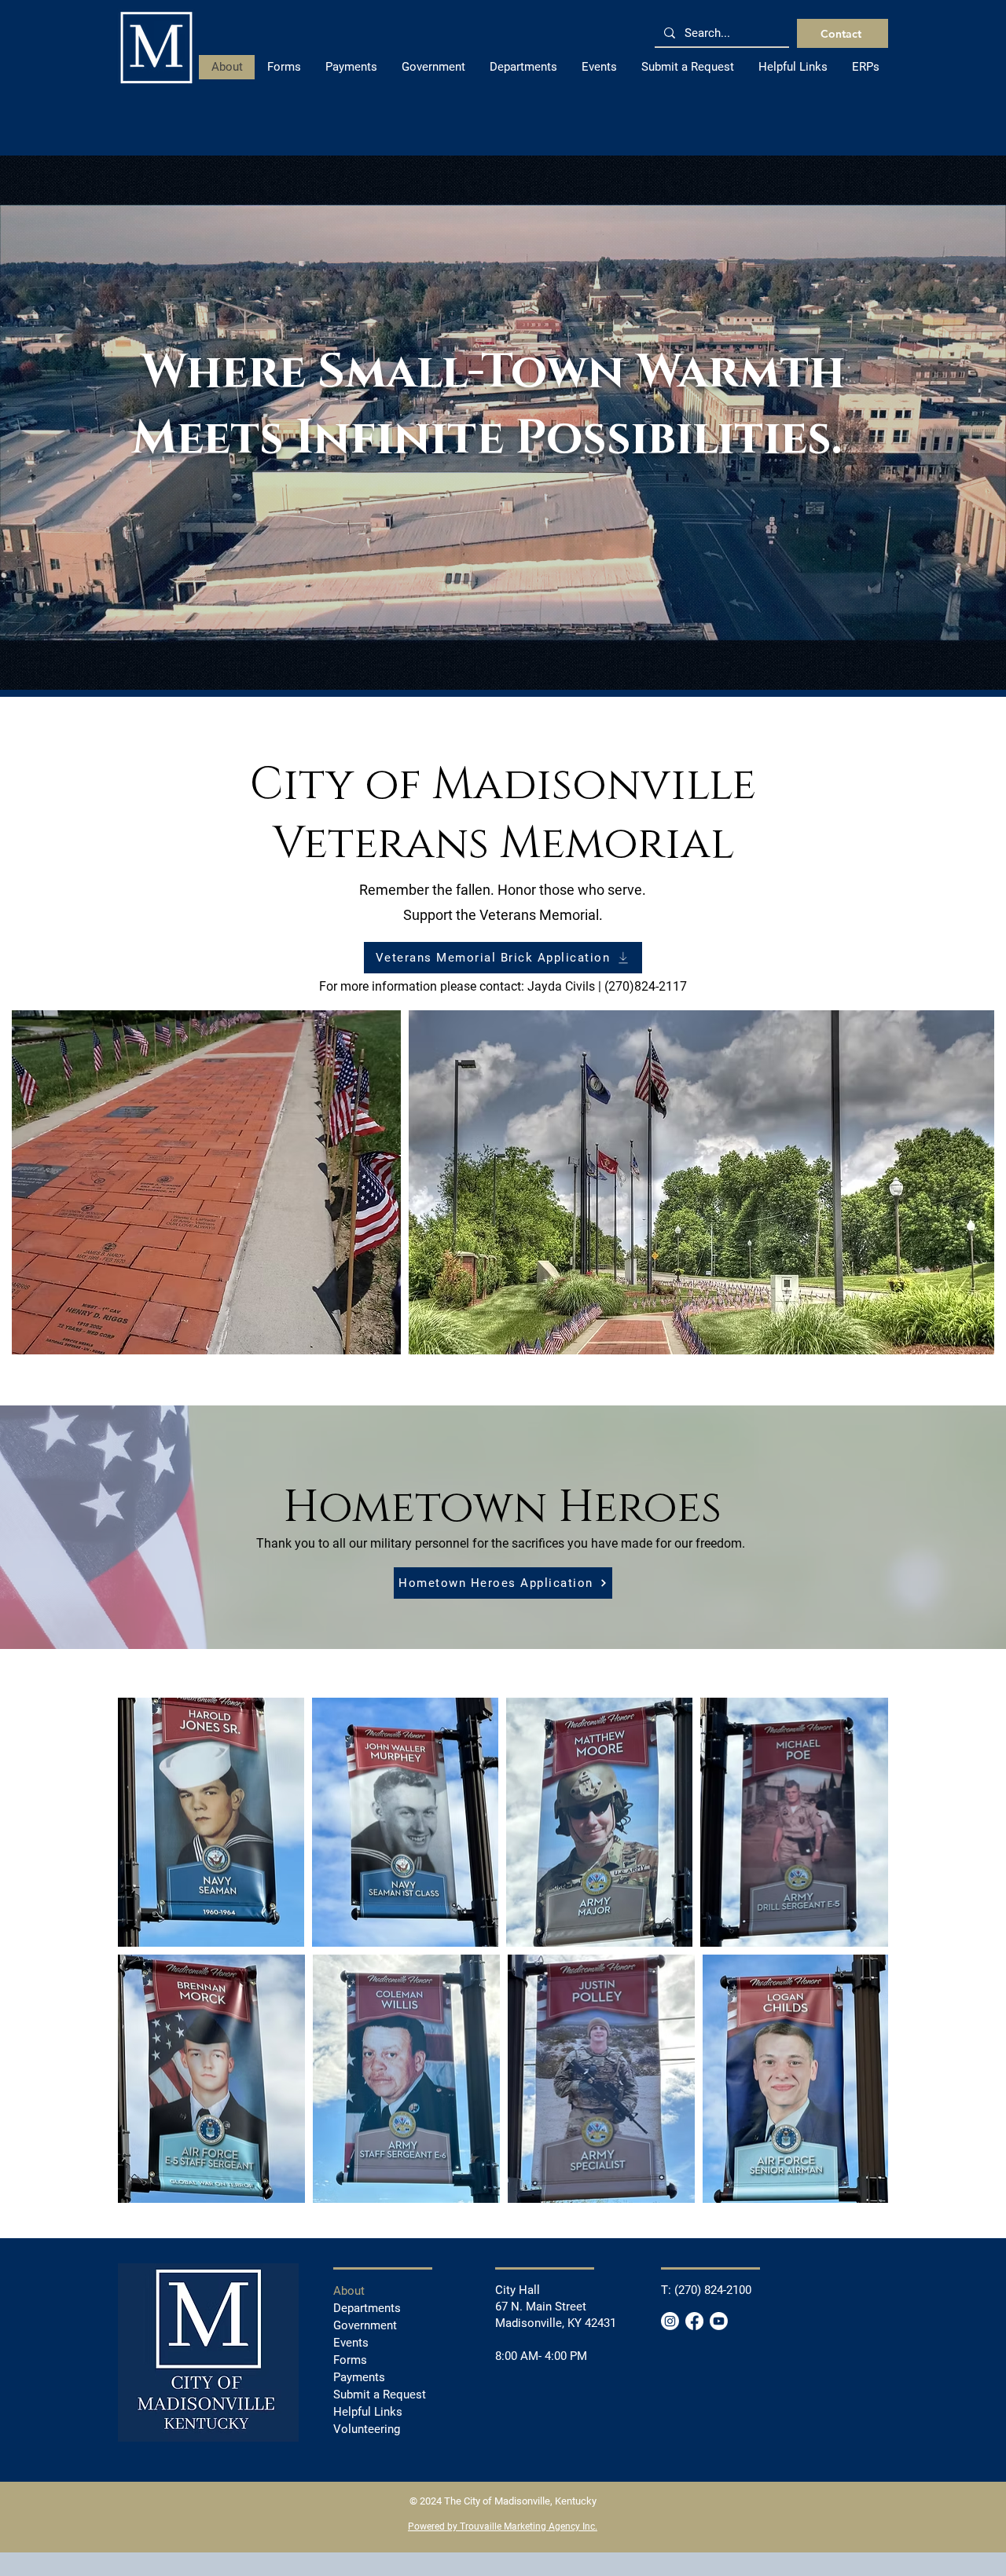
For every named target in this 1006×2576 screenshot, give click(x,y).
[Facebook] (694, 2321)
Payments (359, 2377)
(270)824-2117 (646, 986)
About (349, 2291)
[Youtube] (719, 2321)
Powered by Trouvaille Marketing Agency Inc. (503, 2527)
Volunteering (367, 2429)
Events (351, 2343)
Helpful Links (368, 2412)
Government (365, 2325)
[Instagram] (670, 2321)
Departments (367, 2308)
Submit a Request (380, 2395)
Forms (350, 2360)
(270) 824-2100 (713, 2290)
